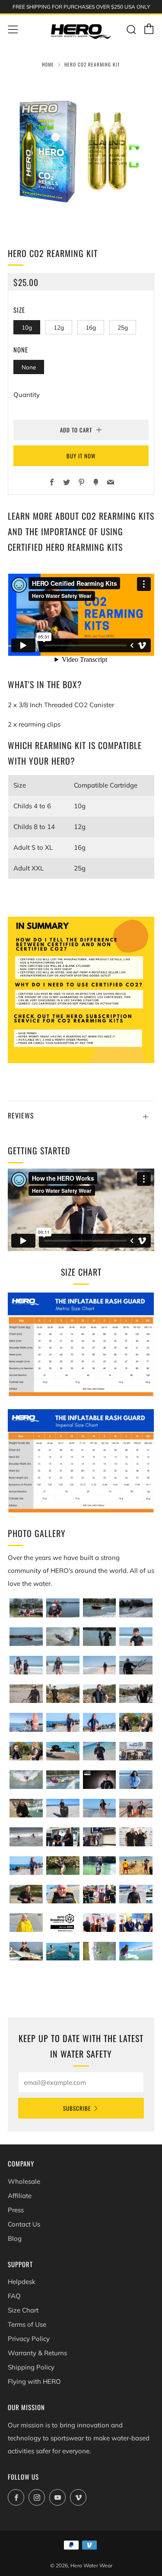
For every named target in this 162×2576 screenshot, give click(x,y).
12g (59, 327)
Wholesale (24, 2181)
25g (123, 327)
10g (27, 327)
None (29, 367)
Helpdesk (22, 2282)
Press (16, 2210)
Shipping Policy (31, 2367)
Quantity (27, 395)
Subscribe (77, 2108)
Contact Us (24, 2224)
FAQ (14, 2296)
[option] (81, 152)
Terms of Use (27, 2324)
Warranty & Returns (37, 2353)
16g (91, 327)
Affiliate (20, 2196)
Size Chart (23, 2310)
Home (48, 64)
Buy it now (81, 456)
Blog (15, 2238)
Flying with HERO (34, 2381)
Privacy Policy (29, 2339)
